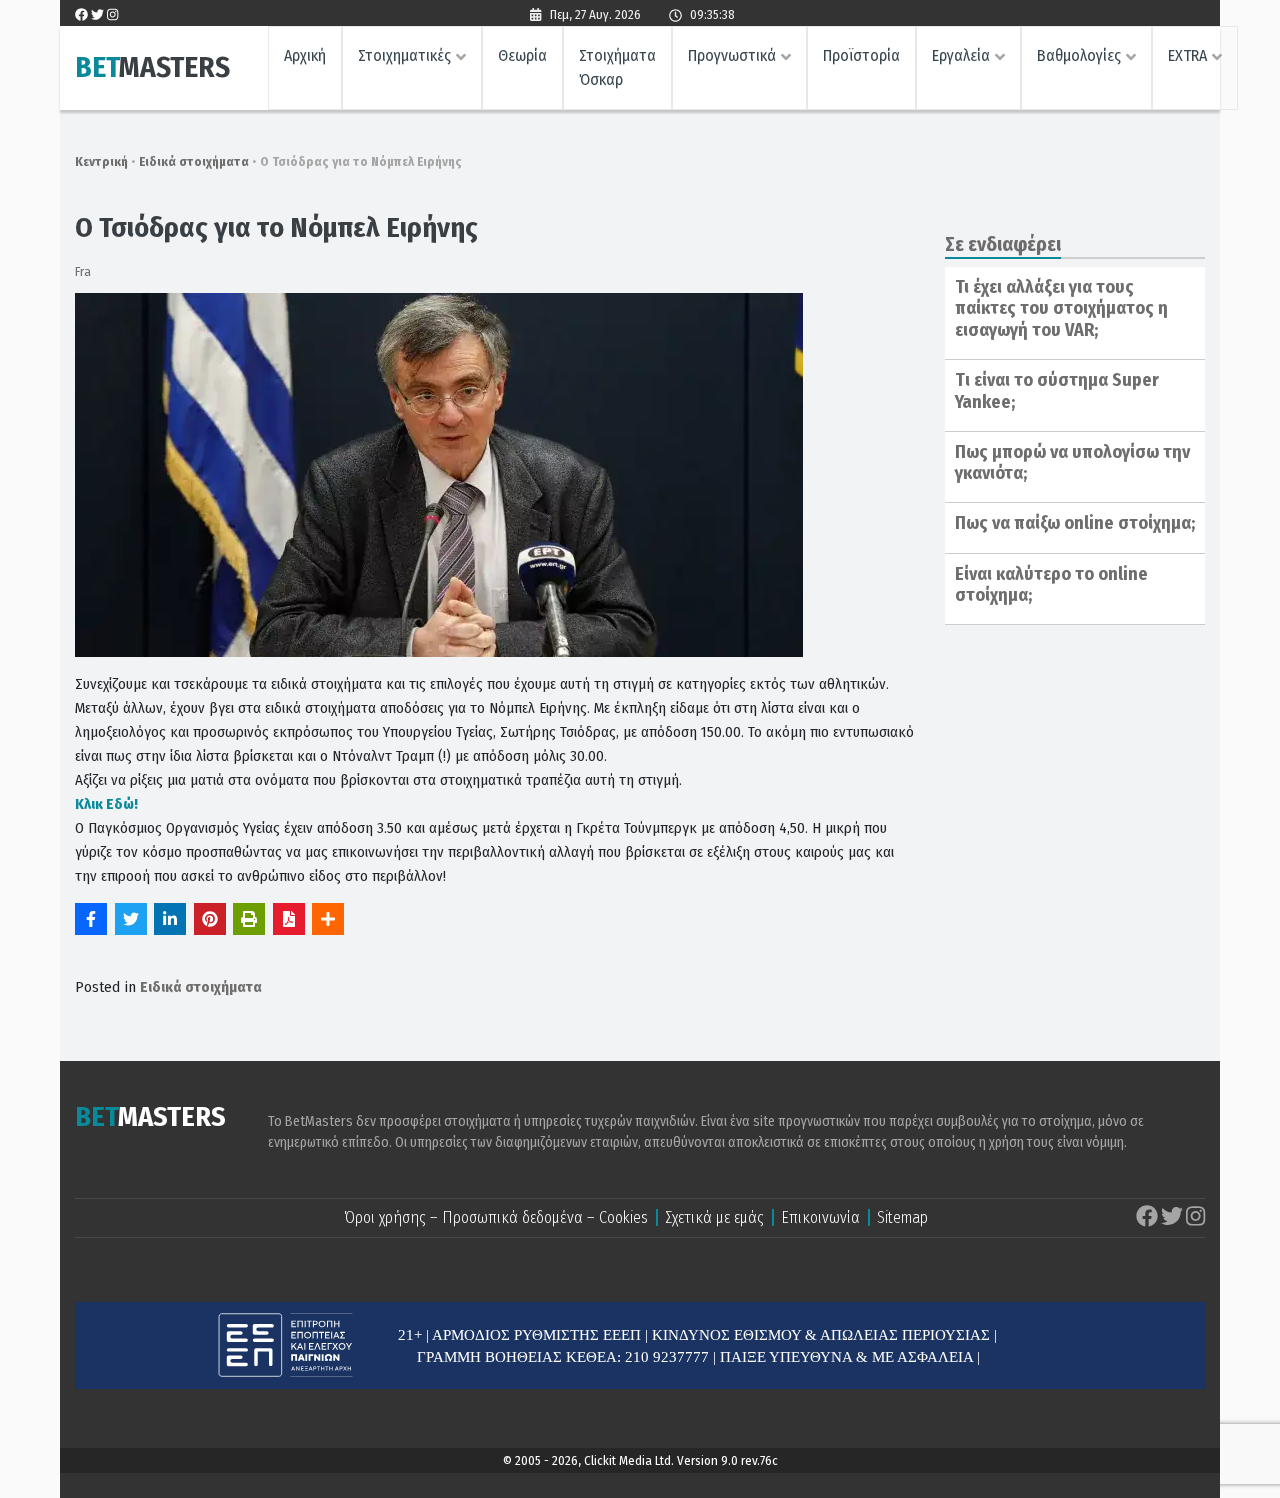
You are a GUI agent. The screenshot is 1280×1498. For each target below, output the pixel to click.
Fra (83, 271)
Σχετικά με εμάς (714, 1217)
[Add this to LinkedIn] (170, 919)
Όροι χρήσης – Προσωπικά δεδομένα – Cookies (496, 1217)
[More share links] (328, 919)
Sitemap (902, 1217)
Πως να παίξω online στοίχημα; (1075, 523)
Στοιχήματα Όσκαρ (617, 67)
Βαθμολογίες (1079, 55)
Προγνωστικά (732, 55)
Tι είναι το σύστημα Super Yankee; (1057, 391)
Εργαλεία (961, 55)
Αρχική (305, 55)
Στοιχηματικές (404, 55)
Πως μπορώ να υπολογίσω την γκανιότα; (1072, 463)
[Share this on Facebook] (91, 919)
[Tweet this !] (131, 919)
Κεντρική (101, 161)
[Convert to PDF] (289, 919)
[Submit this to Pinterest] (210, 919)
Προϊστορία (861, 55)
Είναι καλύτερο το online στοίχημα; (1051, 585)
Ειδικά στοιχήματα (194, 161)
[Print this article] (249, 919)
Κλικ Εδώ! (106, 804)
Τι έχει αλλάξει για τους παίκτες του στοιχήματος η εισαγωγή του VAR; (1061, 308)
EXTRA (1187, 55)
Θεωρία (522, 55)
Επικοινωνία (820, 1217)
